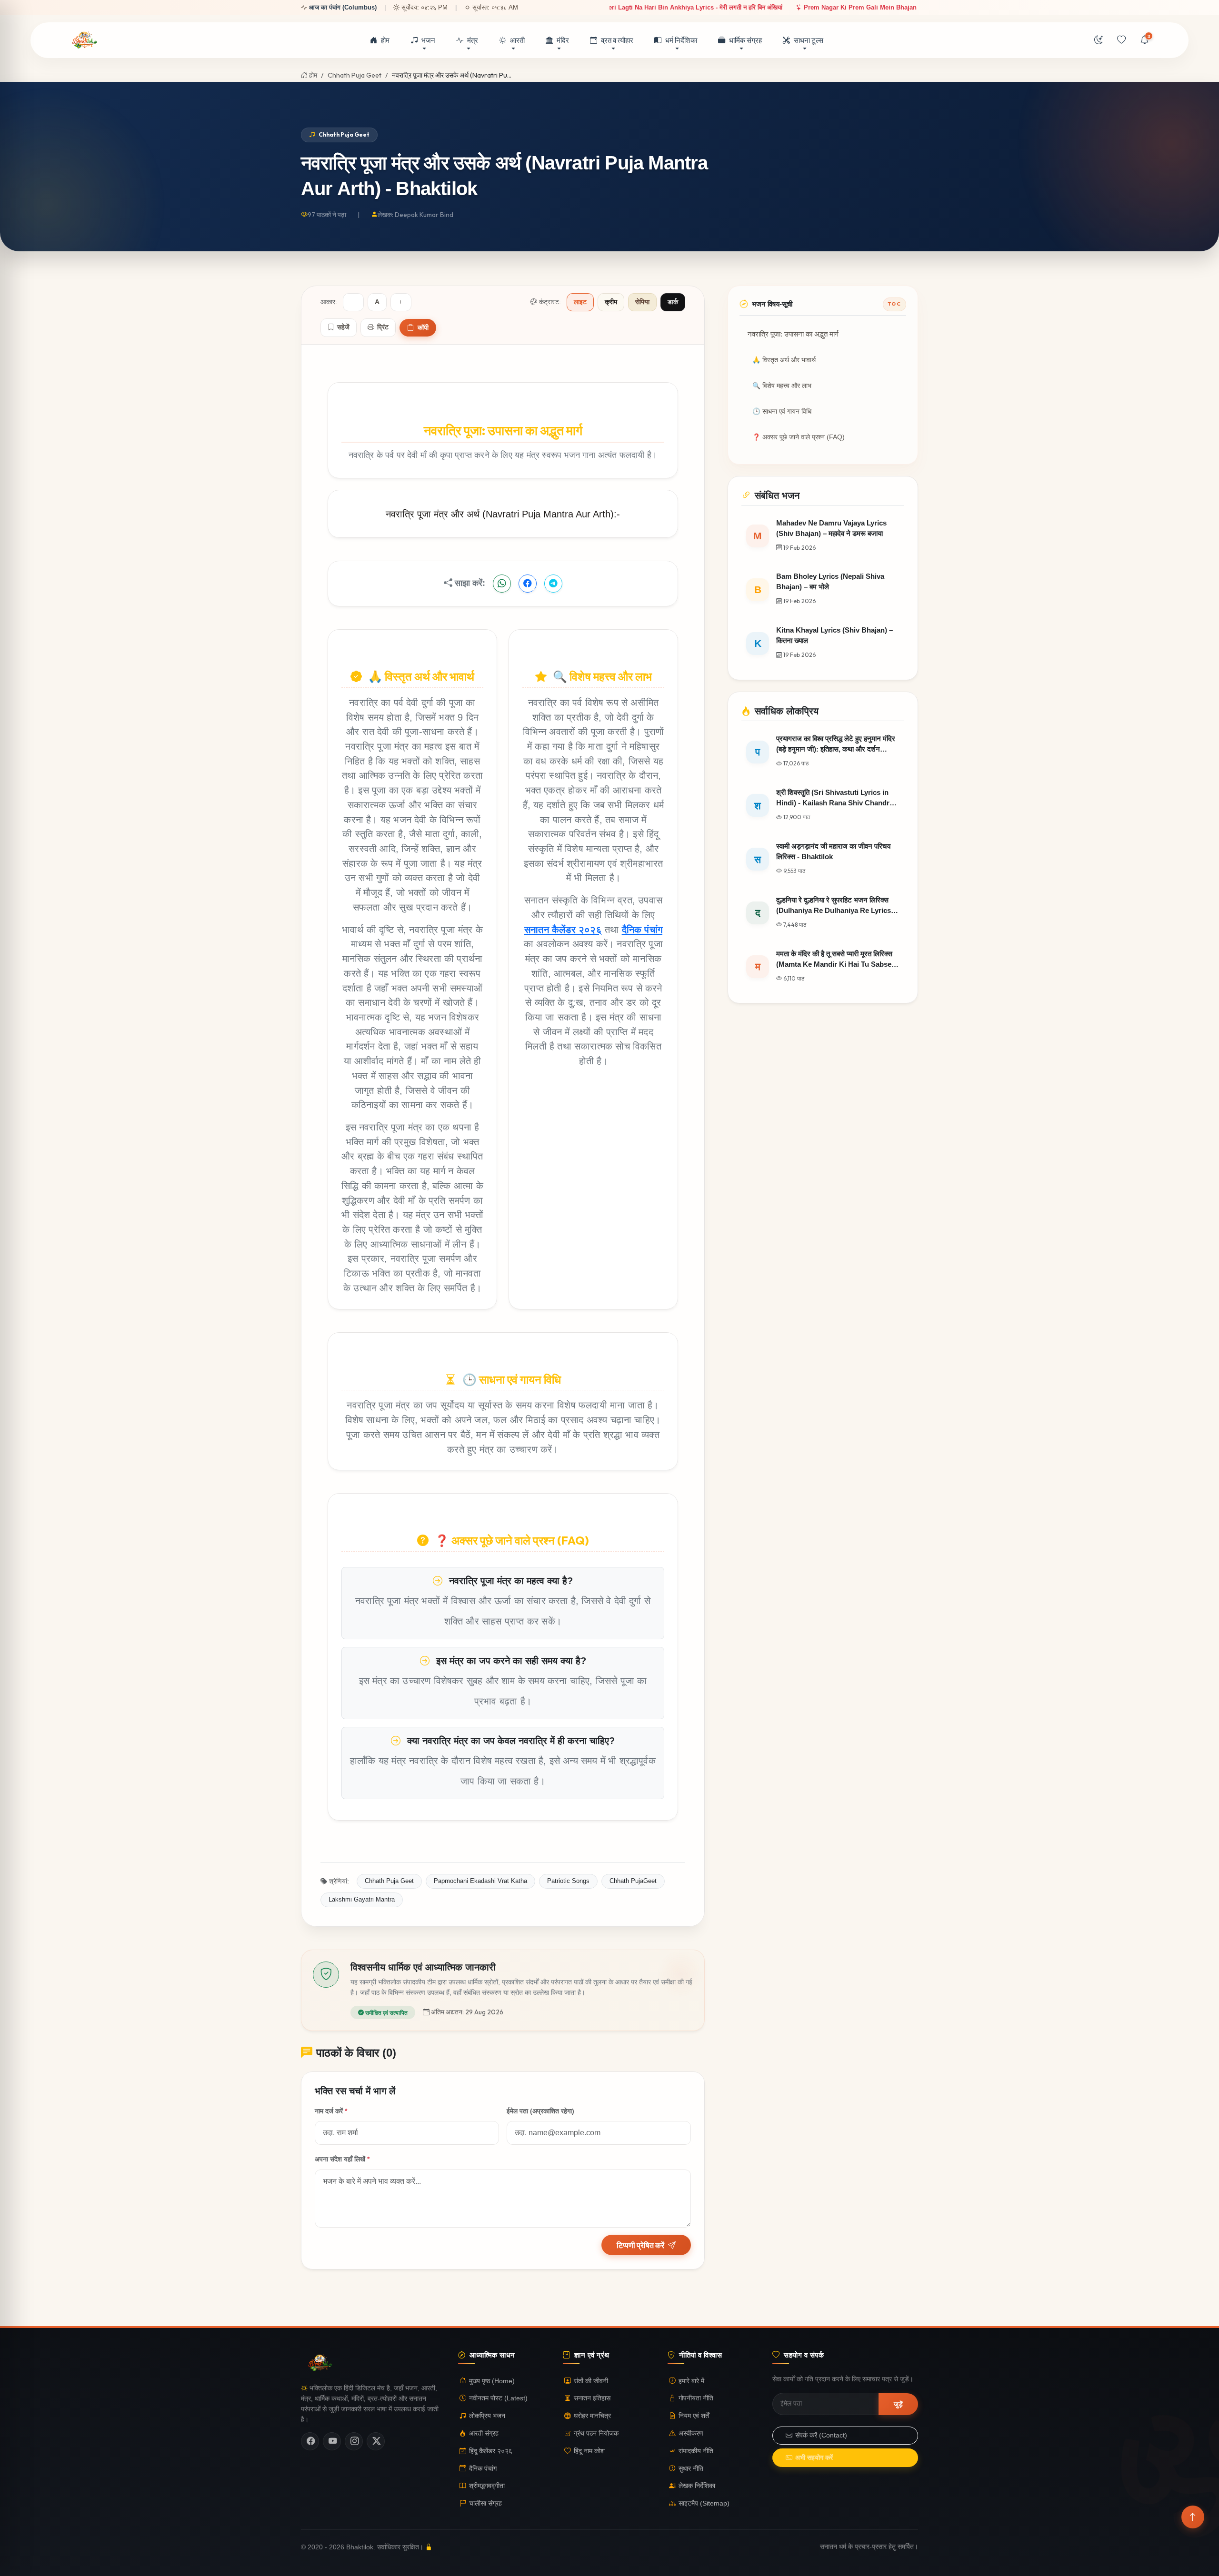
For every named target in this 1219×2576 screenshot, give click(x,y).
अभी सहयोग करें (814, 2458)
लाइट (580, 302)
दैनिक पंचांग (642, 929)
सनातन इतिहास (592, 2398)
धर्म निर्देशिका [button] (681, 40)
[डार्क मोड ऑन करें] (1099, 40)
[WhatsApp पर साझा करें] (502, 584)
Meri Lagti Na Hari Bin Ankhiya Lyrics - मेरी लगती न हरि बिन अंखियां (633, 7)
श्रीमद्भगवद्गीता (487, 2486)
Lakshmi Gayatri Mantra (362, 1899)
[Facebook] (310, 2441)
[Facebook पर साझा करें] (528, 584)
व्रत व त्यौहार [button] (617, 40)
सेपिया (642, 302)
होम (385, 40)
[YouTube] (332, 2441)
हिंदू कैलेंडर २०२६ (491, 2451)
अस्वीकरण (691, 2433)
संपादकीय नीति (696, 2451)
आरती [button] (517, 40)
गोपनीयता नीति (696, 2398)
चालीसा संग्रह (485, 2503)
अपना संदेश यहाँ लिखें (342, 2159)
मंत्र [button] (473, 40)
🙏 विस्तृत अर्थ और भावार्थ (784, 360)
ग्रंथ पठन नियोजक (596, 2433)
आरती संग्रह (484, 2433)
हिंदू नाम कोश (589, 2451)
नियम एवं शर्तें (694, 2416)
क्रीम (611, 302)
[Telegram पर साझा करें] (553, 584)
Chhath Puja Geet (355, 75)
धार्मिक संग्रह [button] (745, 40)
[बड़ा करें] (401, 302)
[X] (376, 2441)
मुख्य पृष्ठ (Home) (492, 2381)
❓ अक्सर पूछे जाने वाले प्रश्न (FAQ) (799, 437)
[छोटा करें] (353, 302)
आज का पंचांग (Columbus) (343, 7)
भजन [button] (428, 40)
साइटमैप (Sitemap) (704, 2503)
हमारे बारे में (691, 2381)
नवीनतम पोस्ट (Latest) (498, 2398)
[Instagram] (354, 2441)
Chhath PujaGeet (633, 1881)
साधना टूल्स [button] (809, 40)
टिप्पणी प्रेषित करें (640, 2245)
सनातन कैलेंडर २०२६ (563, 929)
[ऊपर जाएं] (1193, 2517)
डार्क (673, 302)
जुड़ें (898, 2404)
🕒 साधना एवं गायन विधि (782, 411)
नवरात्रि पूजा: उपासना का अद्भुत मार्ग (793, 334)
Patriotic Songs (568, 1881)
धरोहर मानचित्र (592, 2416)
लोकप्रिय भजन (487, 2416)
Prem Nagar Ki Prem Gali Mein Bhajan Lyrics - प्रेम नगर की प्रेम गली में (841, 7)
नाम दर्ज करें (331, 2111)
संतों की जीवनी (591, 2381)
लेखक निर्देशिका (697, 2486)
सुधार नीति (691, 2469)
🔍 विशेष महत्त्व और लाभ (782, 386)
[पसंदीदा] (1121, 40)
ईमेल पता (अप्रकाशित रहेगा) (540, 2111)
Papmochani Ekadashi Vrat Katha (480, 1881)
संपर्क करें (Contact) (821, 2435)
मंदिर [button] (563, 40)
